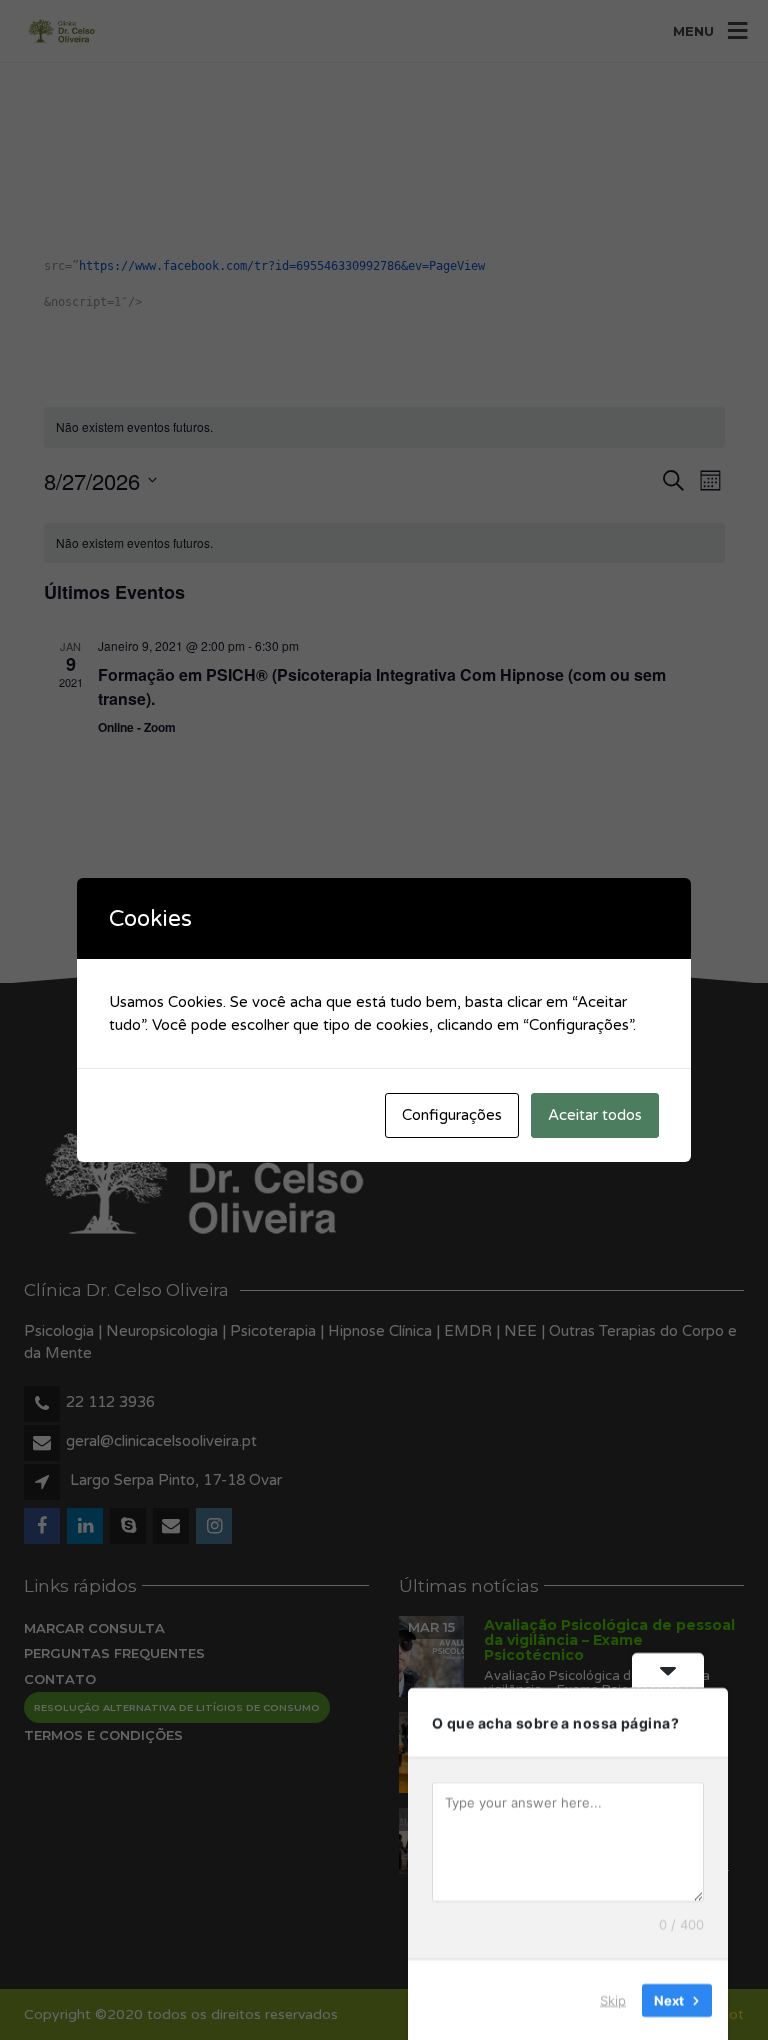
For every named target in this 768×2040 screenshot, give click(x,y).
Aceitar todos (595, 1115)
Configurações (452, 1115)
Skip (613, 1999)
